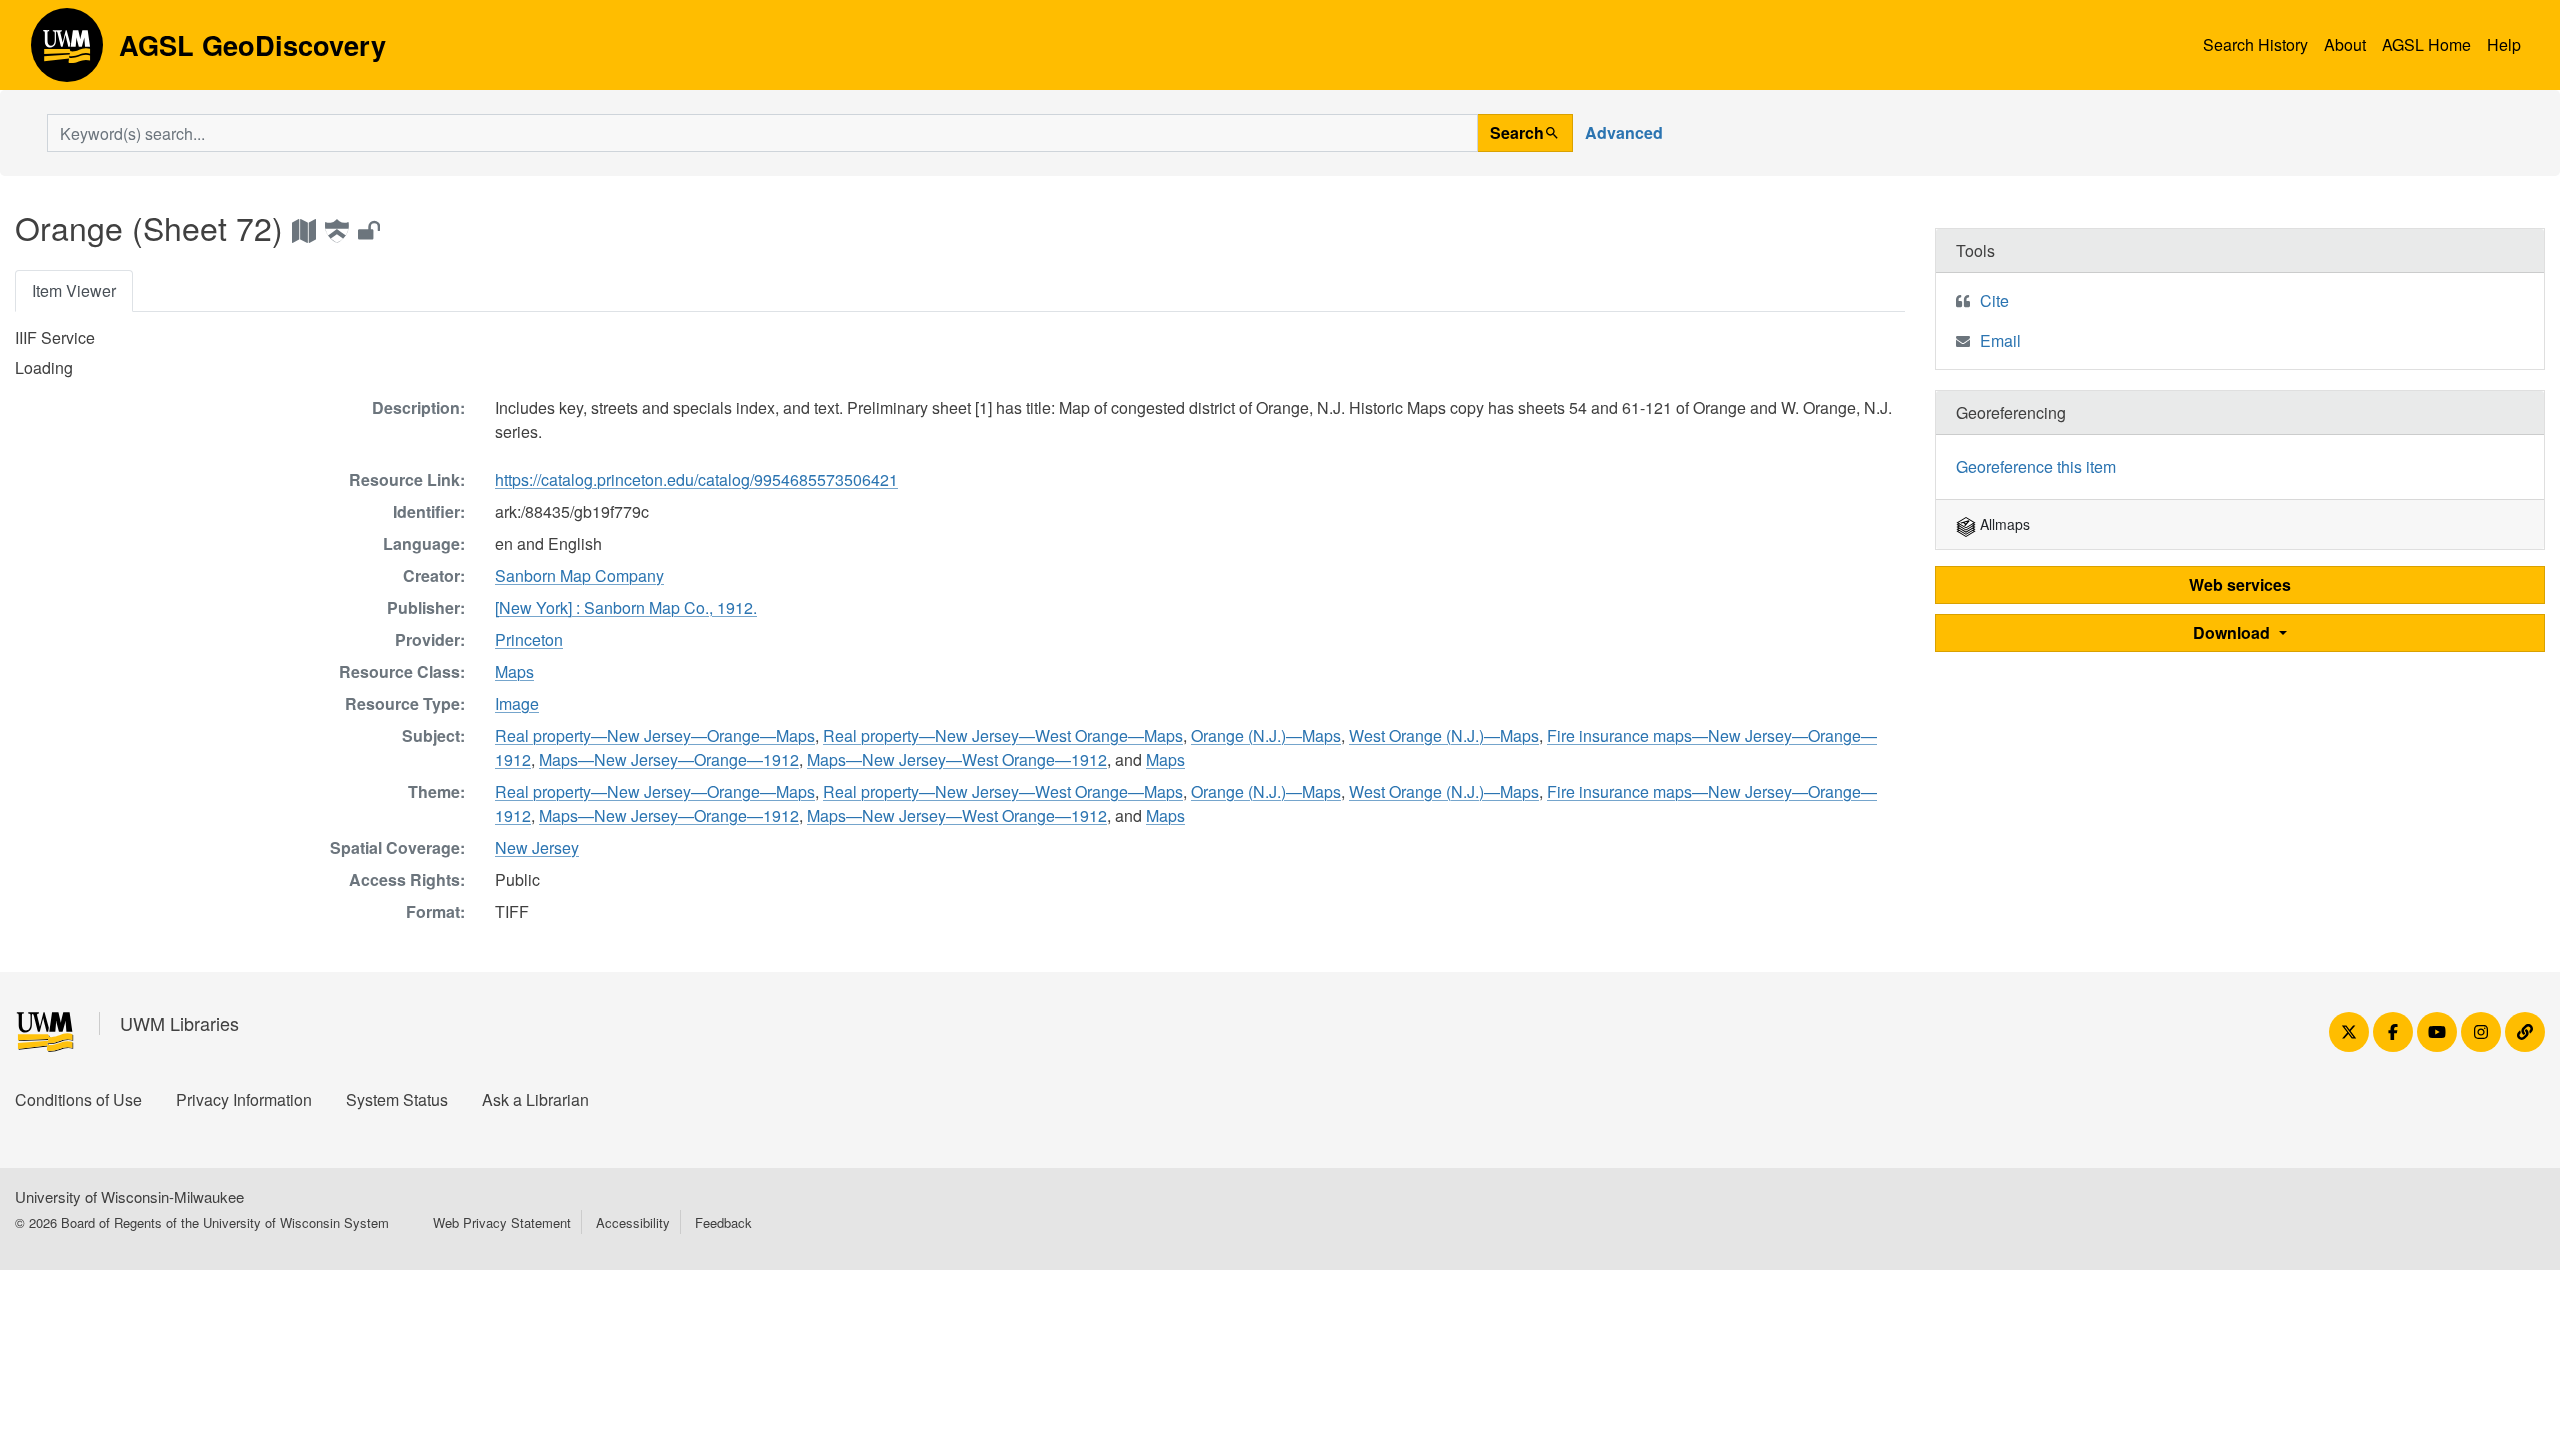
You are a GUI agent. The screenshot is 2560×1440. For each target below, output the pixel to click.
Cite (1994, 300)
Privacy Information (244, 1099)
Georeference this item (2036, 466)
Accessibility (633, 1222)
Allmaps (2003, 524)
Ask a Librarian (535, 1099)
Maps (514, 671)
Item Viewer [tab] (74, 290)
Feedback (723, 1222)
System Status (397, 1099)
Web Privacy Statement (502, 1222)
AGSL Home (2426, 44)
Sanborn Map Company (579, 575)
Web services (2240, 584)
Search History (2255, 44)
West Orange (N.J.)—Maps (1444, 735)
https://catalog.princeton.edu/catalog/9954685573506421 (696, 479)
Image (517, 703)
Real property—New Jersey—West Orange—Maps (1003, 735)
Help (2504, 44)
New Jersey (537, 847)
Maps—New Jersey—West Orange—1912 (957, 759)
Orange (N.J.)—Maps (1266, 735)
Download (2233, 632)
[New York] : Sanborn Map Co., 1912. (626, 607)
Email (2000, 340)
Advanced (1624, 132)
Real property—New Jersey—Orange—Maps (655, 735)
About (2345, 44)
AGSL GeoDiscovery (67, 52)
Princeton (529, 639)
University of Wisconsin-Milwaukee (129, 1196)
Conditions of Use (78, 1099)
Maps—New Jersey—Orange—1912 (669, 759)
